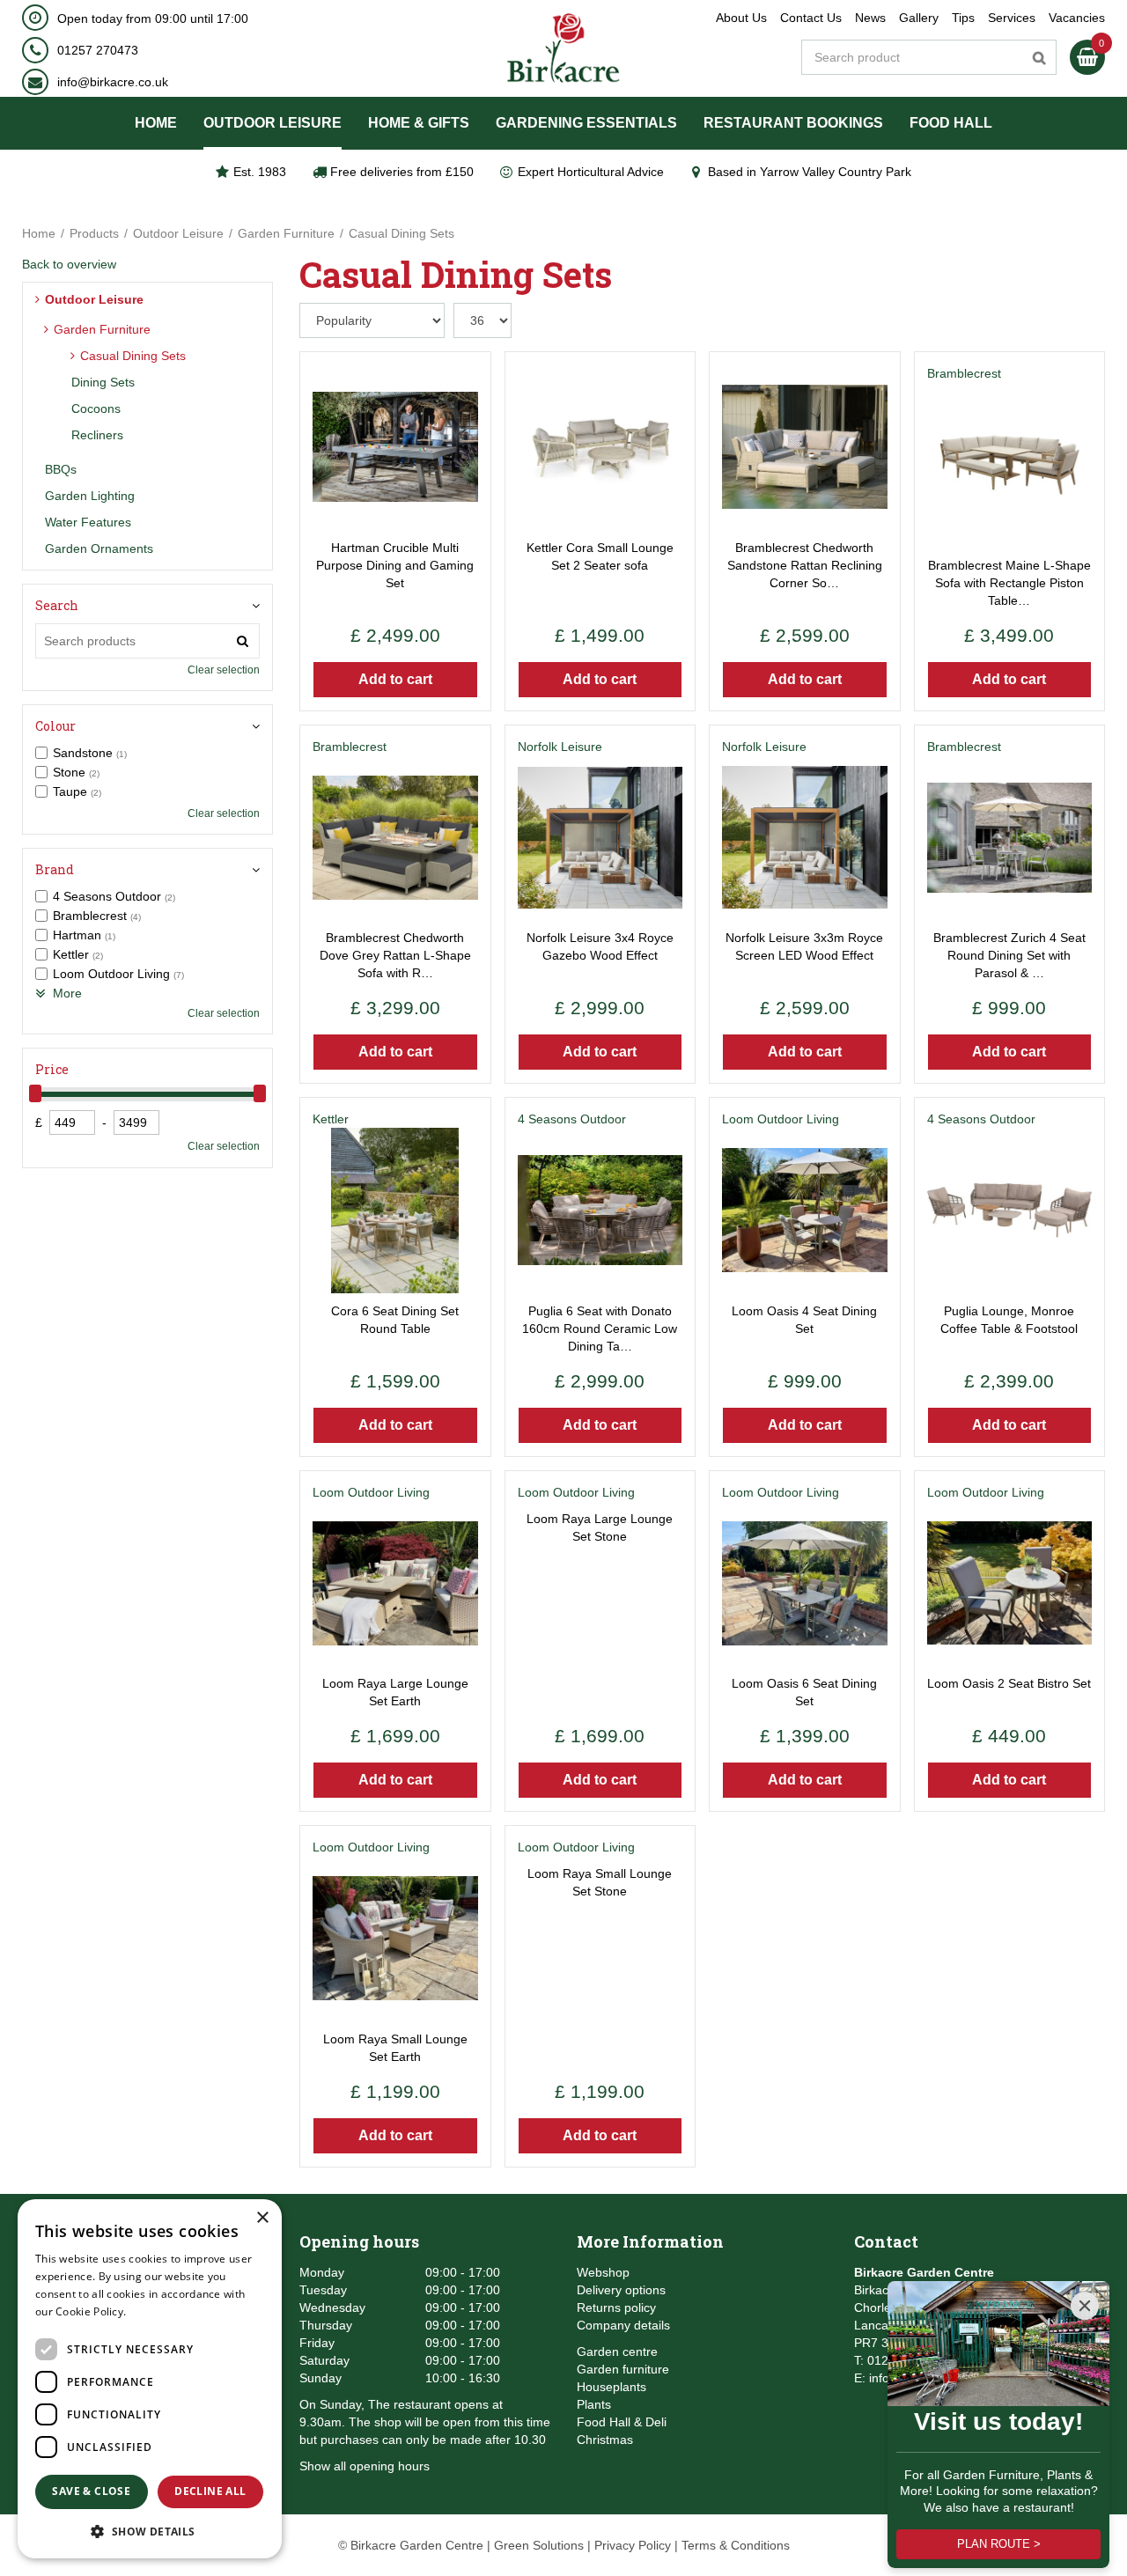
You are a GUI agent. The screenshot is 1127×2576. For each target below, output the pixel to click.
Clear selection (224, 670)
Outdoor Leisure (94, 299)
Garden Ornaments (99, 548)
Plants (594, 2404)
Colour (55, 726)
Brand (55, 869)
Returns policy (616, 2307)
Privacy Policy (633, 2545)
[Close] (1085, 2306)
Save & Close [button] (91, 2491)
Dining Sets (103, 382)
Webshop (603, 2272)
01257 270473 (98, 50)
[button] (150, 2531)
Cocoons (96, 408)
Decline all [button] (210, 2491)
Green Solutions (539, 2545)
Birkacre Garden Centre (924, 2272)
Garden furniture (623, 2369)
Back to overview (69, 264)
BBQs (61, 469)
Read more (158, 2311)
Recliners (97, 435)
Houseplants (611, 2387)
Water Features (88, 522)
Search (57, 605)
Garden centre (617, 2352)
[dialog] (150, 2379)
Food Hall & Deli (622, 2422)
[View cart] (1087, 57)
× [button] (262, 2218)
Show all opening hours (365, 2466)
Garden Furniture (102, 329)
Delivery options (621, 2290)
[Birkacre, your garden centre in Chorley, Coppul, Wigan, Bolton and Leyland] (564, 48)
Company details (623, 2325)
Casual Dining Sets (133, 356)
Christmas (605, 2440)
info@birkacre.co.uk (113, 82)
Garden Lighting (90, 496)
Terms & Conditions (736, 2545)
